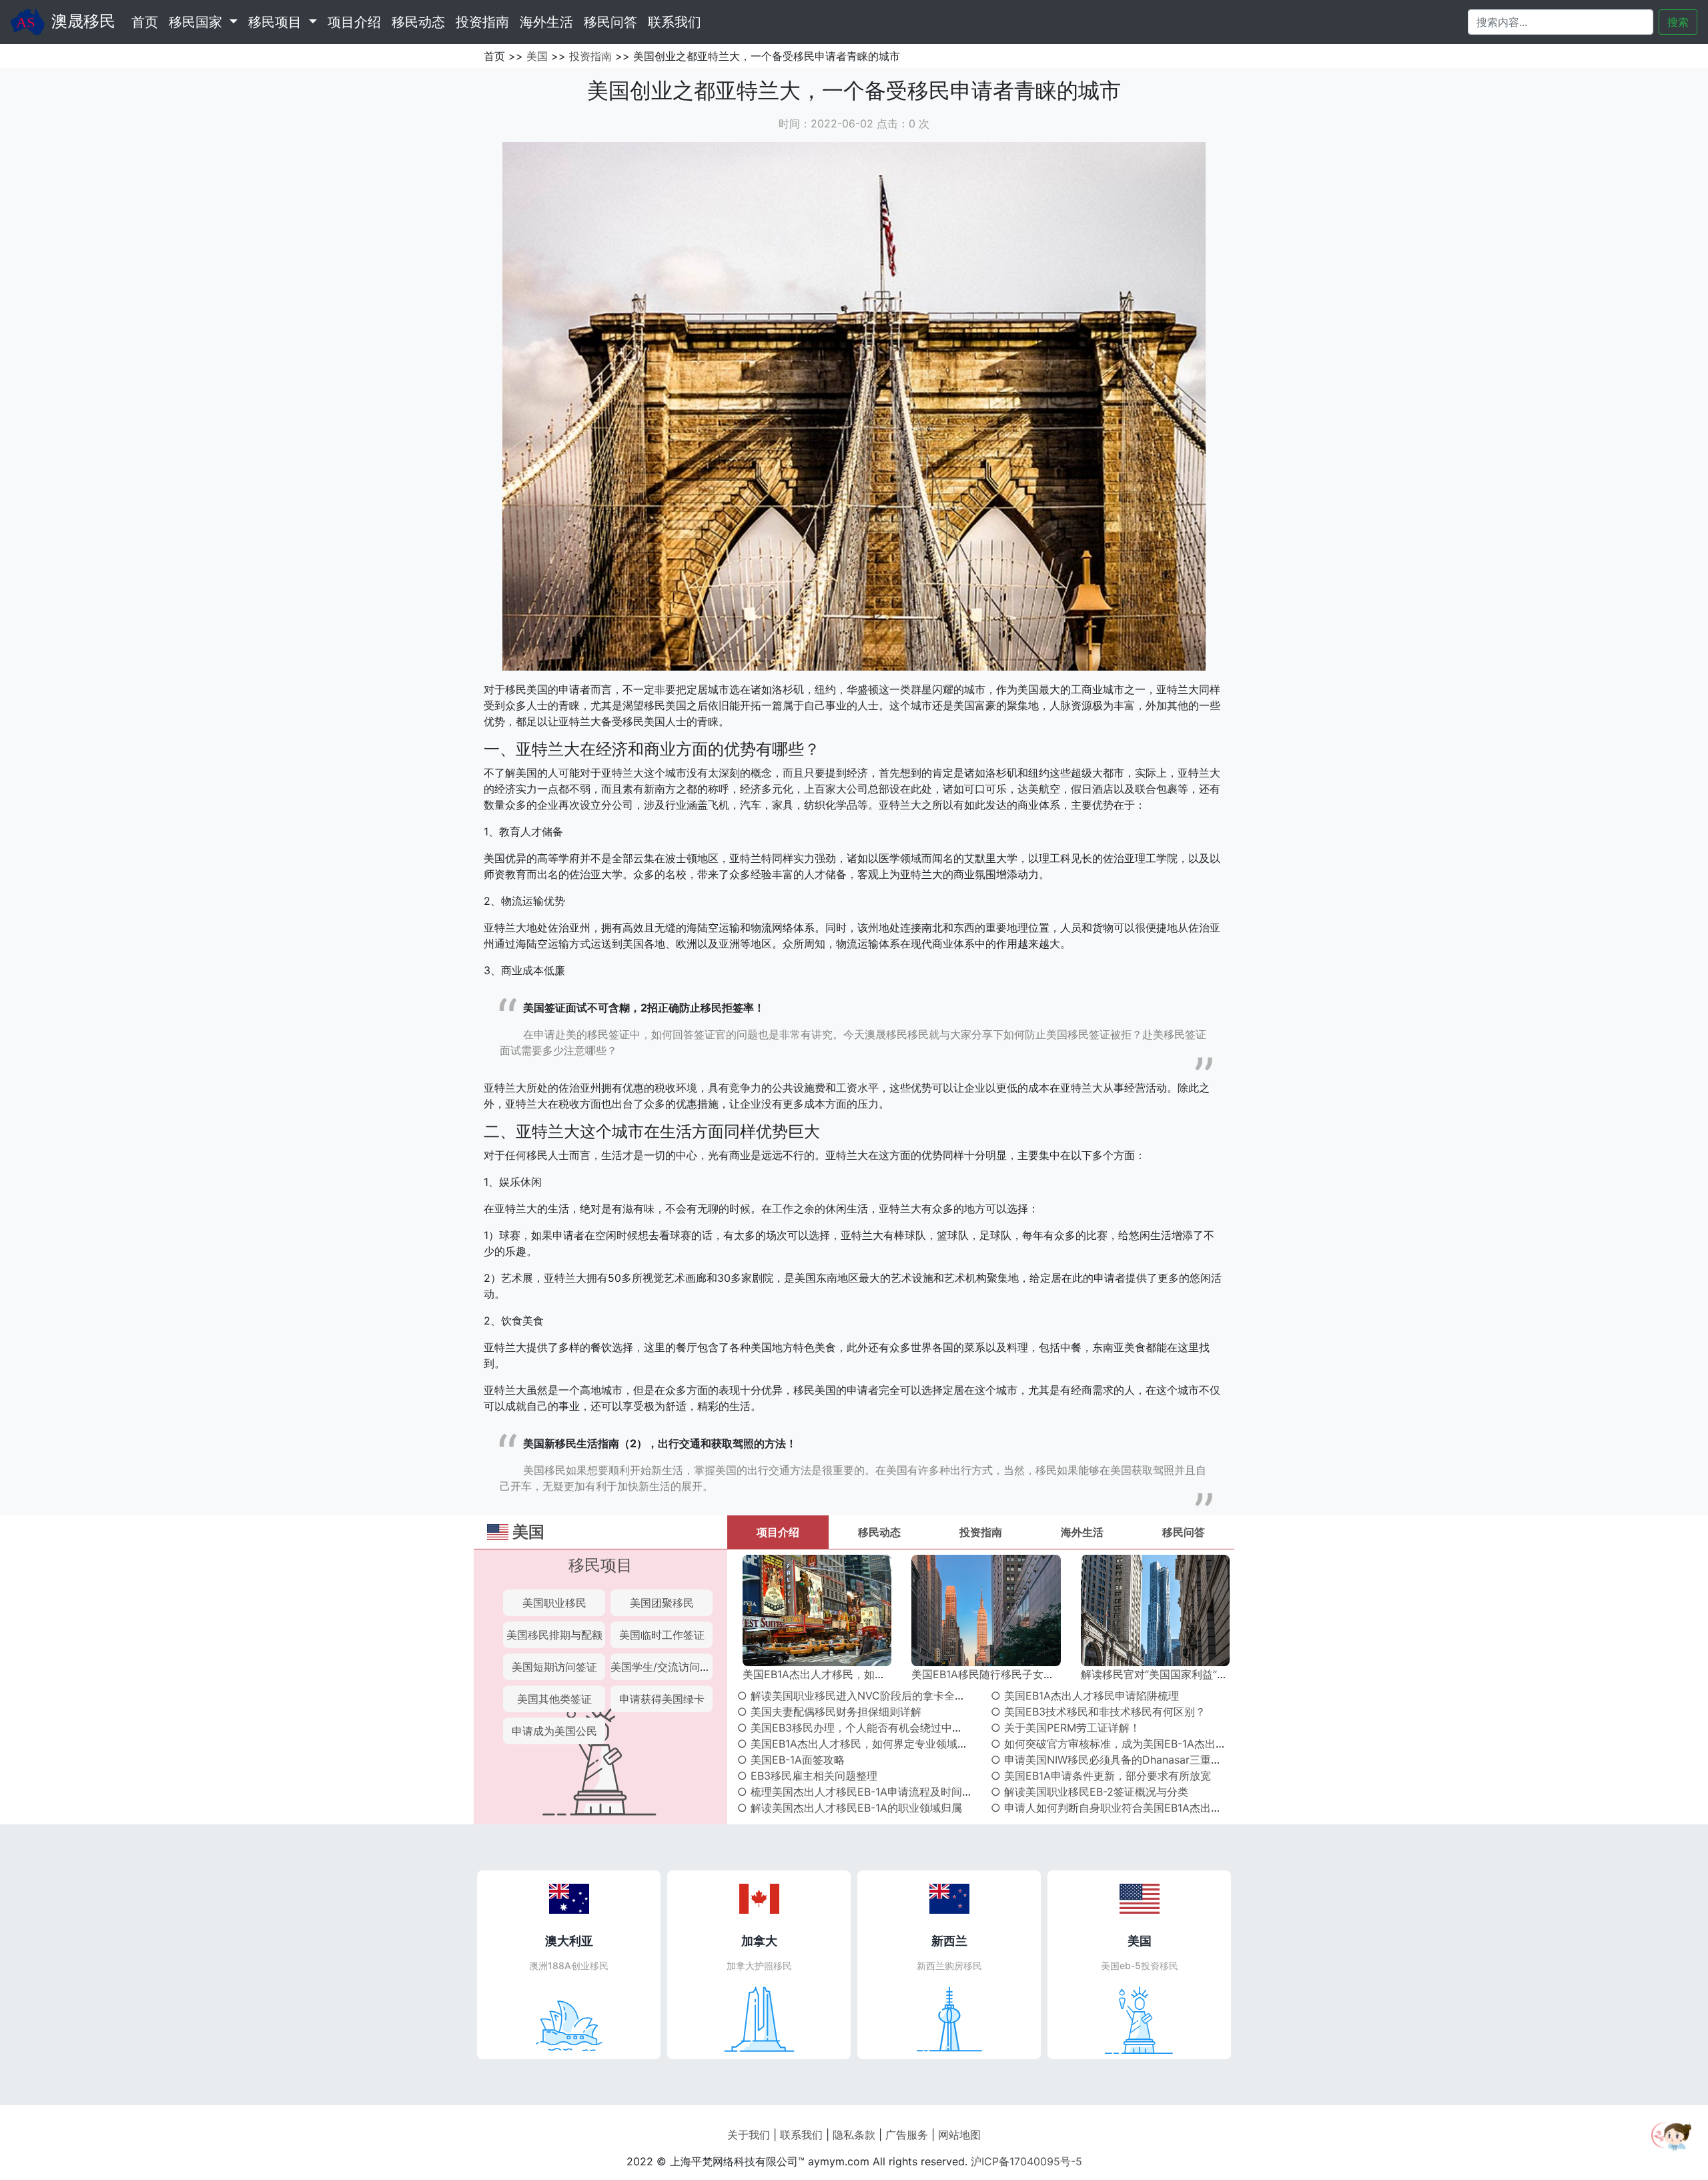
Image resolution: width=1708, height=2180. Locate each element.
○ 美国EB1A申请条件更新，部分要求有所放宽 (1101, 1776)
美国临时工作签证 (662, 1635)
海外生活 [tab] (1082, 1532)
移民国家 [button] (197, 22)
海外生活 (546, 22)
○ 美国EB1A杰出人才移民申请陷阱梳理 (1085, 1696)
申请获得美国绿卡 (662, 1699)
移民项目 (600, 1565)
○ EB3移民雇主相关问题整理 (807, 1776)
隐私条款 (854, 2135)
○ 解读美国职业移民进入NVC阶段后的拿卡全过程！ (862, 1696)
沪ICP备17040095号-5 (1026, 2161)
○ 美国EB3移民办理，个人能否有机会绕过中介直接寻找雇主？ (887, 1728)
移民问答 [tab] (1184, 1532)
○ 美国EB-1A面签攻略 (791, 1760)
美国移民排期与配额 (554, 1635)
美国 (537, 56)
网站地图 (959, 2135)
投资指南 (482, 22)
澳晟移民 (83, 21)
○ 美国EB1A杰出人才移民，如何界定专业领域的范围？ (869, 1744)
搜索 (1678, 22)
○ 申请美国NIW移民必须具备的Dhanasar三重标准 (1112, 1760)
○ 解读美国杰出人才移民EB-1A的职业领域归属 (850, 1808)
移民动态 (418, 22)
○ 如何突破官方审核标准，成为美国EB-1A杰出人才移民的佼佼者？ (1151, 1744)
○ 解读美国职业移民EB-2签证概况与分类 (1090, 1792)
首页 (147, 22)
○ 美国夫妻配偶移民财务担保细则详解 (829, 1712)
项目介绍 (354, 22)
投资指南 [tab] (981, 1532)
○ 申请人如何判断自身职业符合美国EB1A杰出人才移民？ (1128, 1808)
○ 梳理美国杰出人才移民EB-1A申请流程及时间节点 (860, 1792)
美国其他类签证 (554, 1699)
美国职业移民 (554, 1603)
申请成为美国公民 (554, 1731)
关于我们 (749, 2135)
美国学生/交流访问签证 (666, 1667)
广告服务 (907, 2135)
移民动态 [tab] (879, 1532)
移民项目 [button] (277, 22)
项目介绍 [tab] (778, 1532)
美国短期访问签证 (554, 1667)
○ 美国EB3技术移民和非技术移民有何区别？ (1098, 1712)
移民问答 (610, 22)
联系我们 (675, 22)
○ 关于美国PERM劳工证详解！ (1065, 1728)
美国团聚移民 (662, 1603)
